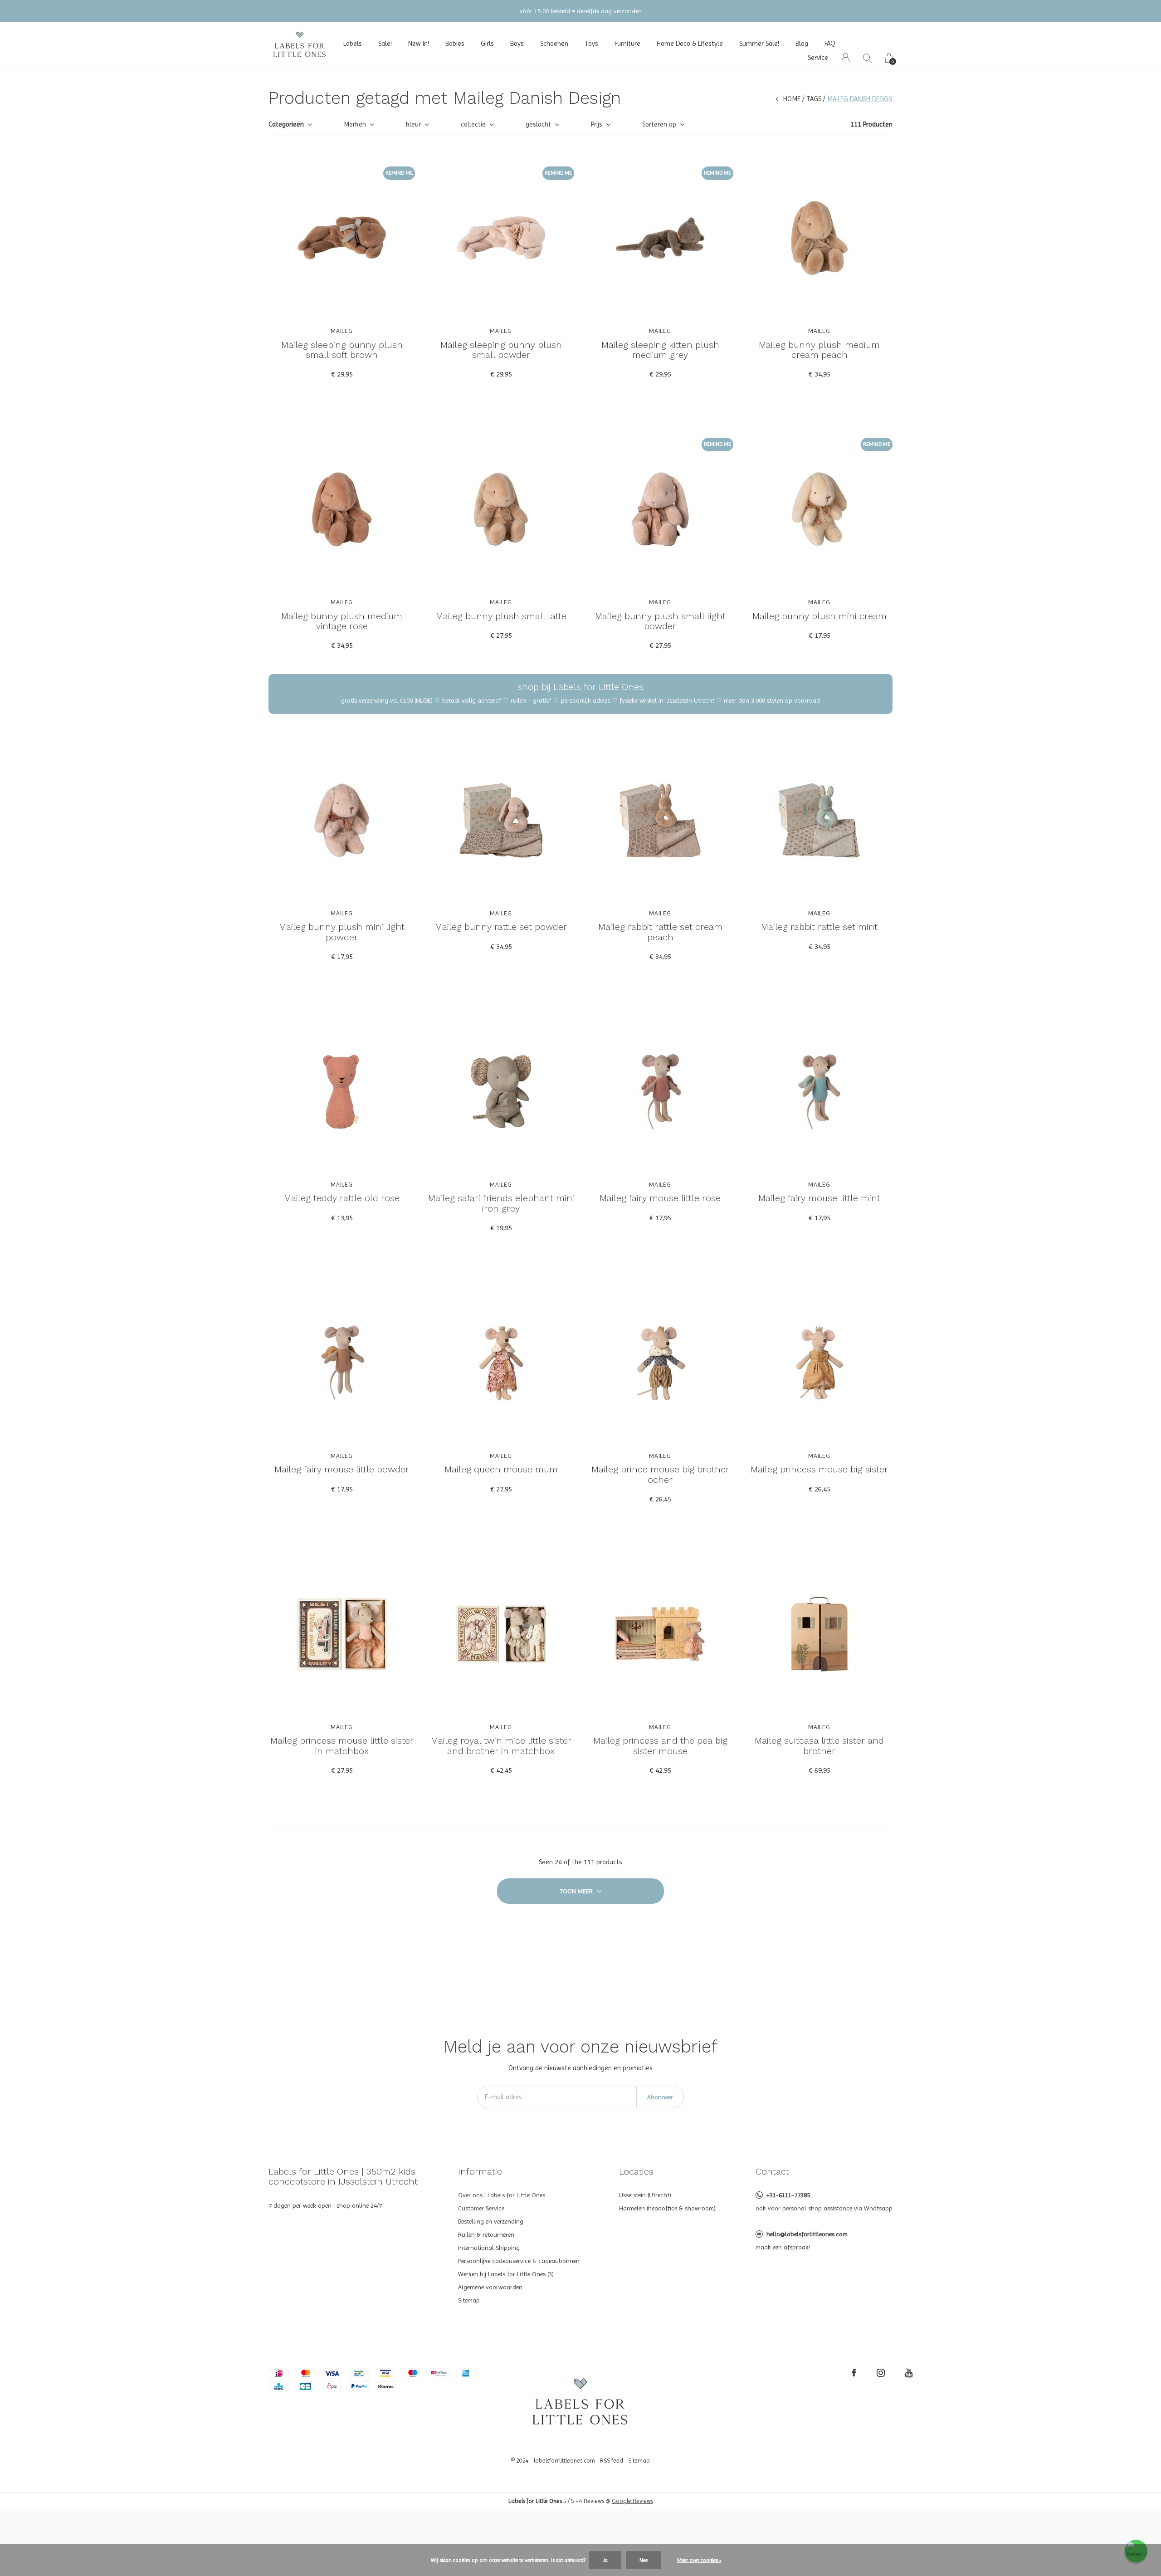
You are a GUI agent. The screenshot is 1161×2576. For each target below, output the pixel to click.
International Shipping (489, 2248)
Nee (644, 2560)
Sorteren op (659, 124)
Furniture (627, 44)
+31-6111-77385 (788, 2195)
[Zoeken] (867, 58)
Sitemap (469, 2300)
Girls (487, 44)
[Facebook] (854, 2373)
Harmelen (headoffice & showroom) (667, 2208)
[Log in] (846, 58)
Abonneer (660, 2097)
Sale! (385, 44)
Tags (814, 99)
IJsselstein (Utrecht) (645, 2195)
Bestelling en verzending (491, 2221)
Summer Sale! (759, 44)
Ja (605, 2560)
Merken (355, 124)
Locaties (636, 2171)
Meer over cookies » (699, 2560)
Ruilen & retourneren (486, 2234)
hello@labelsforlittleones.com (807, 2234)
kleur (413, 124)
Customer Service (481, 2208)
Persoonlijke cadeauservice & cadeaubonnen (519, 2261)
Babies (455, 44)
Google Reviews (632, 2501)
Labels (353, 44)
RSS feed (612, 2461)
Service (818, 58)
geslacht (538, 124)
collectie (473, 124)
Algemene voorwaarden (490, 2287)
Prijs (597, 124)
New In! (419, 44)
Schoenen (554, 44)
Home (792, 99)
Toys (591, 44)
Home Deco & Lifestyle (690, 44)
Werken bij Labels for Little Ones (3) (506, 2274)
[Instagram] (881, 2373)
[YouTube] (909, 2373)
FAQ (830, 44)
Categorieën (286, 124)
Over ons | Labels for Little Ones (502, 2195)
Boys (517, 44)
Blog (802, 44)
